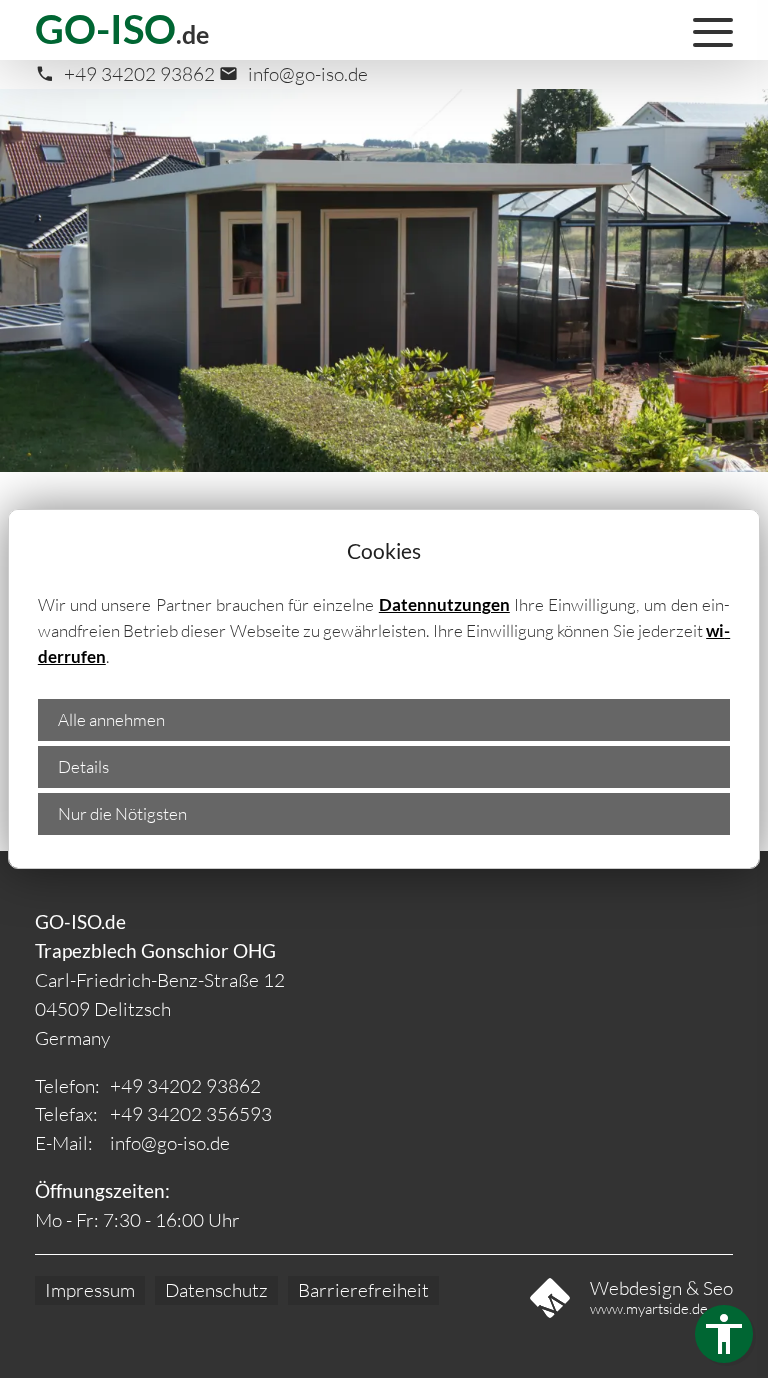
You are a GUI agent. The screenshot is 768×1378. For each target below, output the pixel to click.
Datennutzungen (444, 604)
